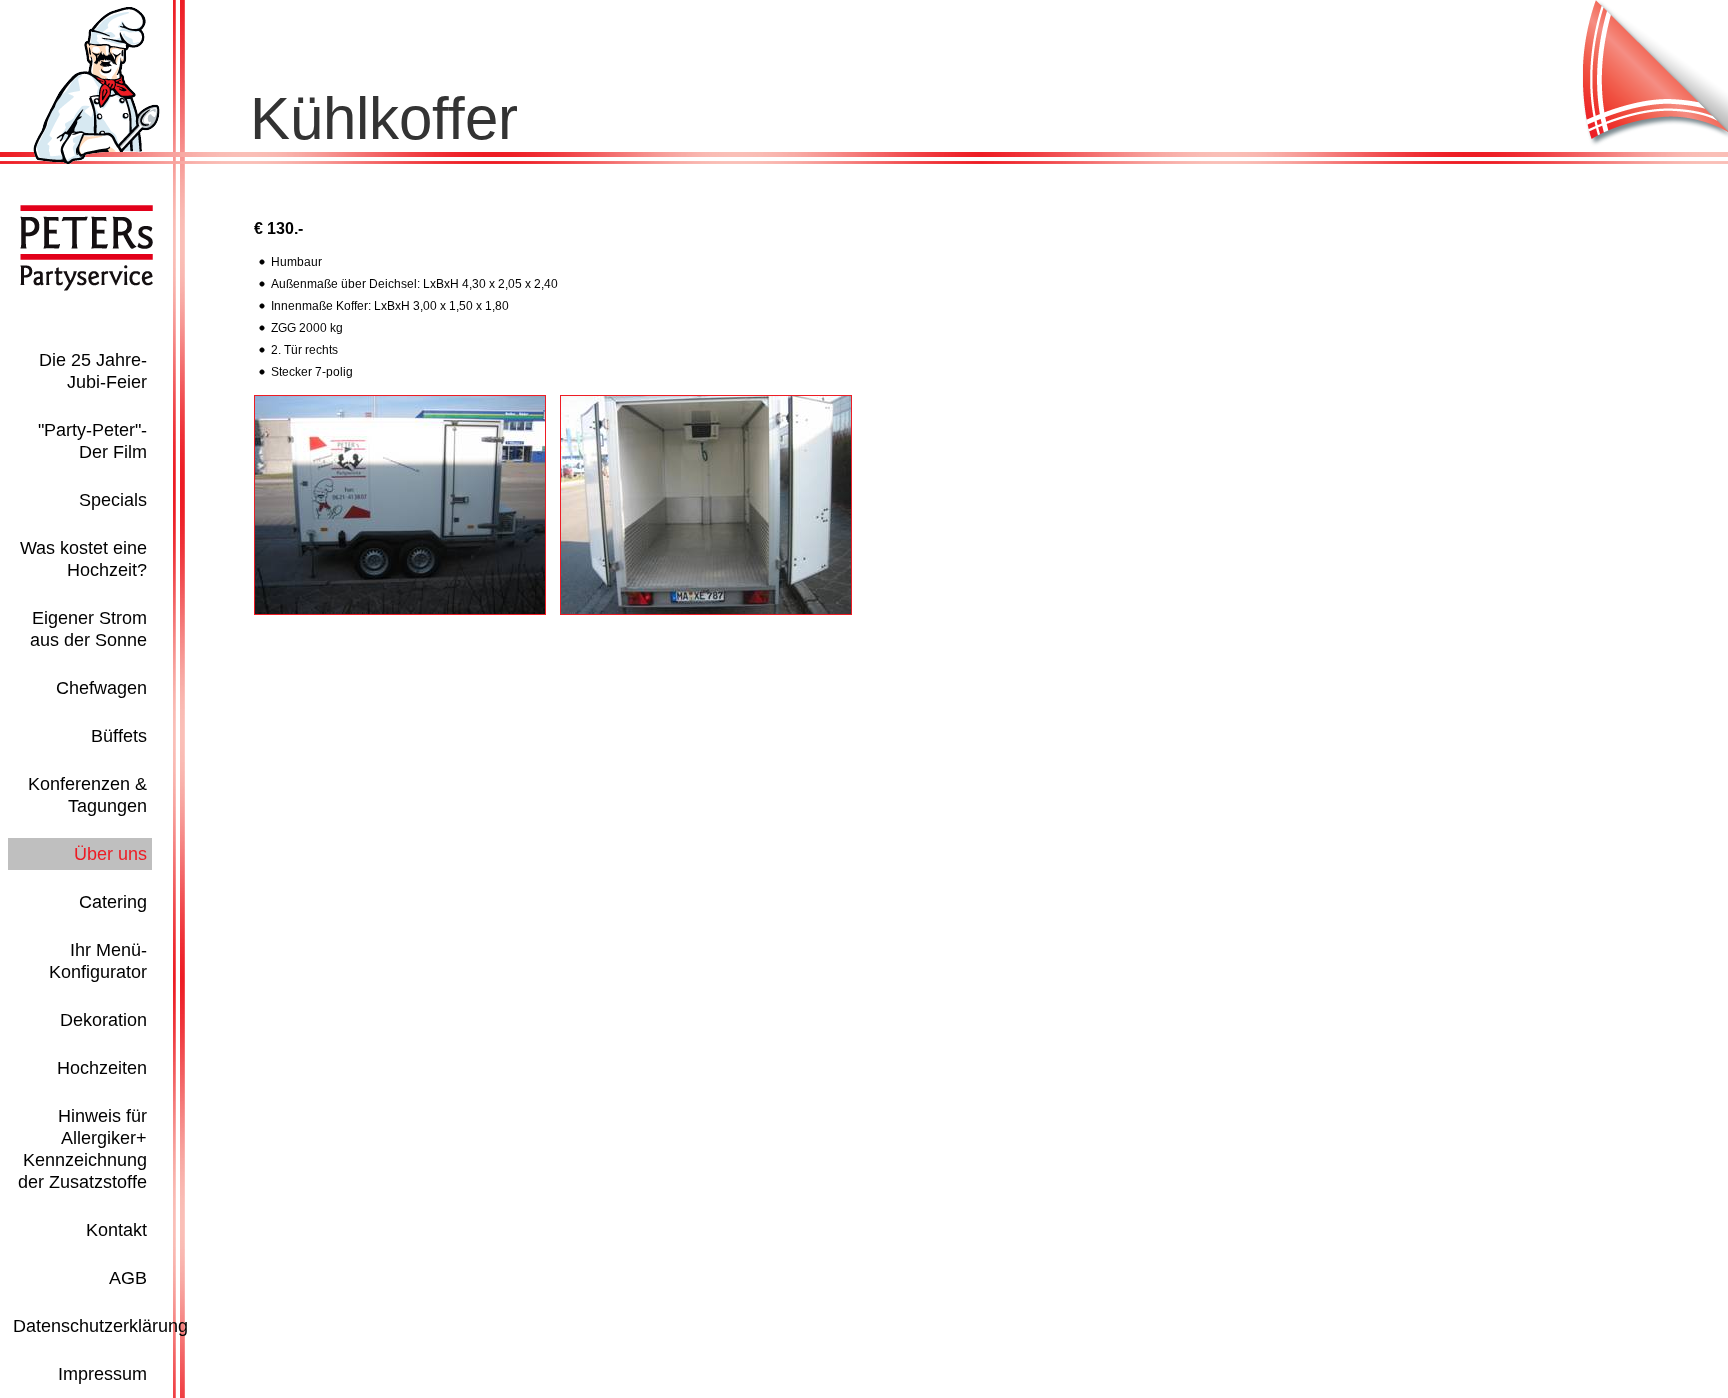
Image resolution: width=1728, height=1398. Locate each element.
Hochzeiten (102, 1068)
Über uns (110, 854)
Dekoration (103, 1020)
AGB (128, 1278)
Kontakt (116, 1230)
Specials (113, 500)
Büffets (119, 736)
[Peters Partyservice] (96, 160)
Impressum (102, 1374)
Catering (113, 902)
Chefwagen (101, 688)
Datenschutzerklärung (100, 1326)
